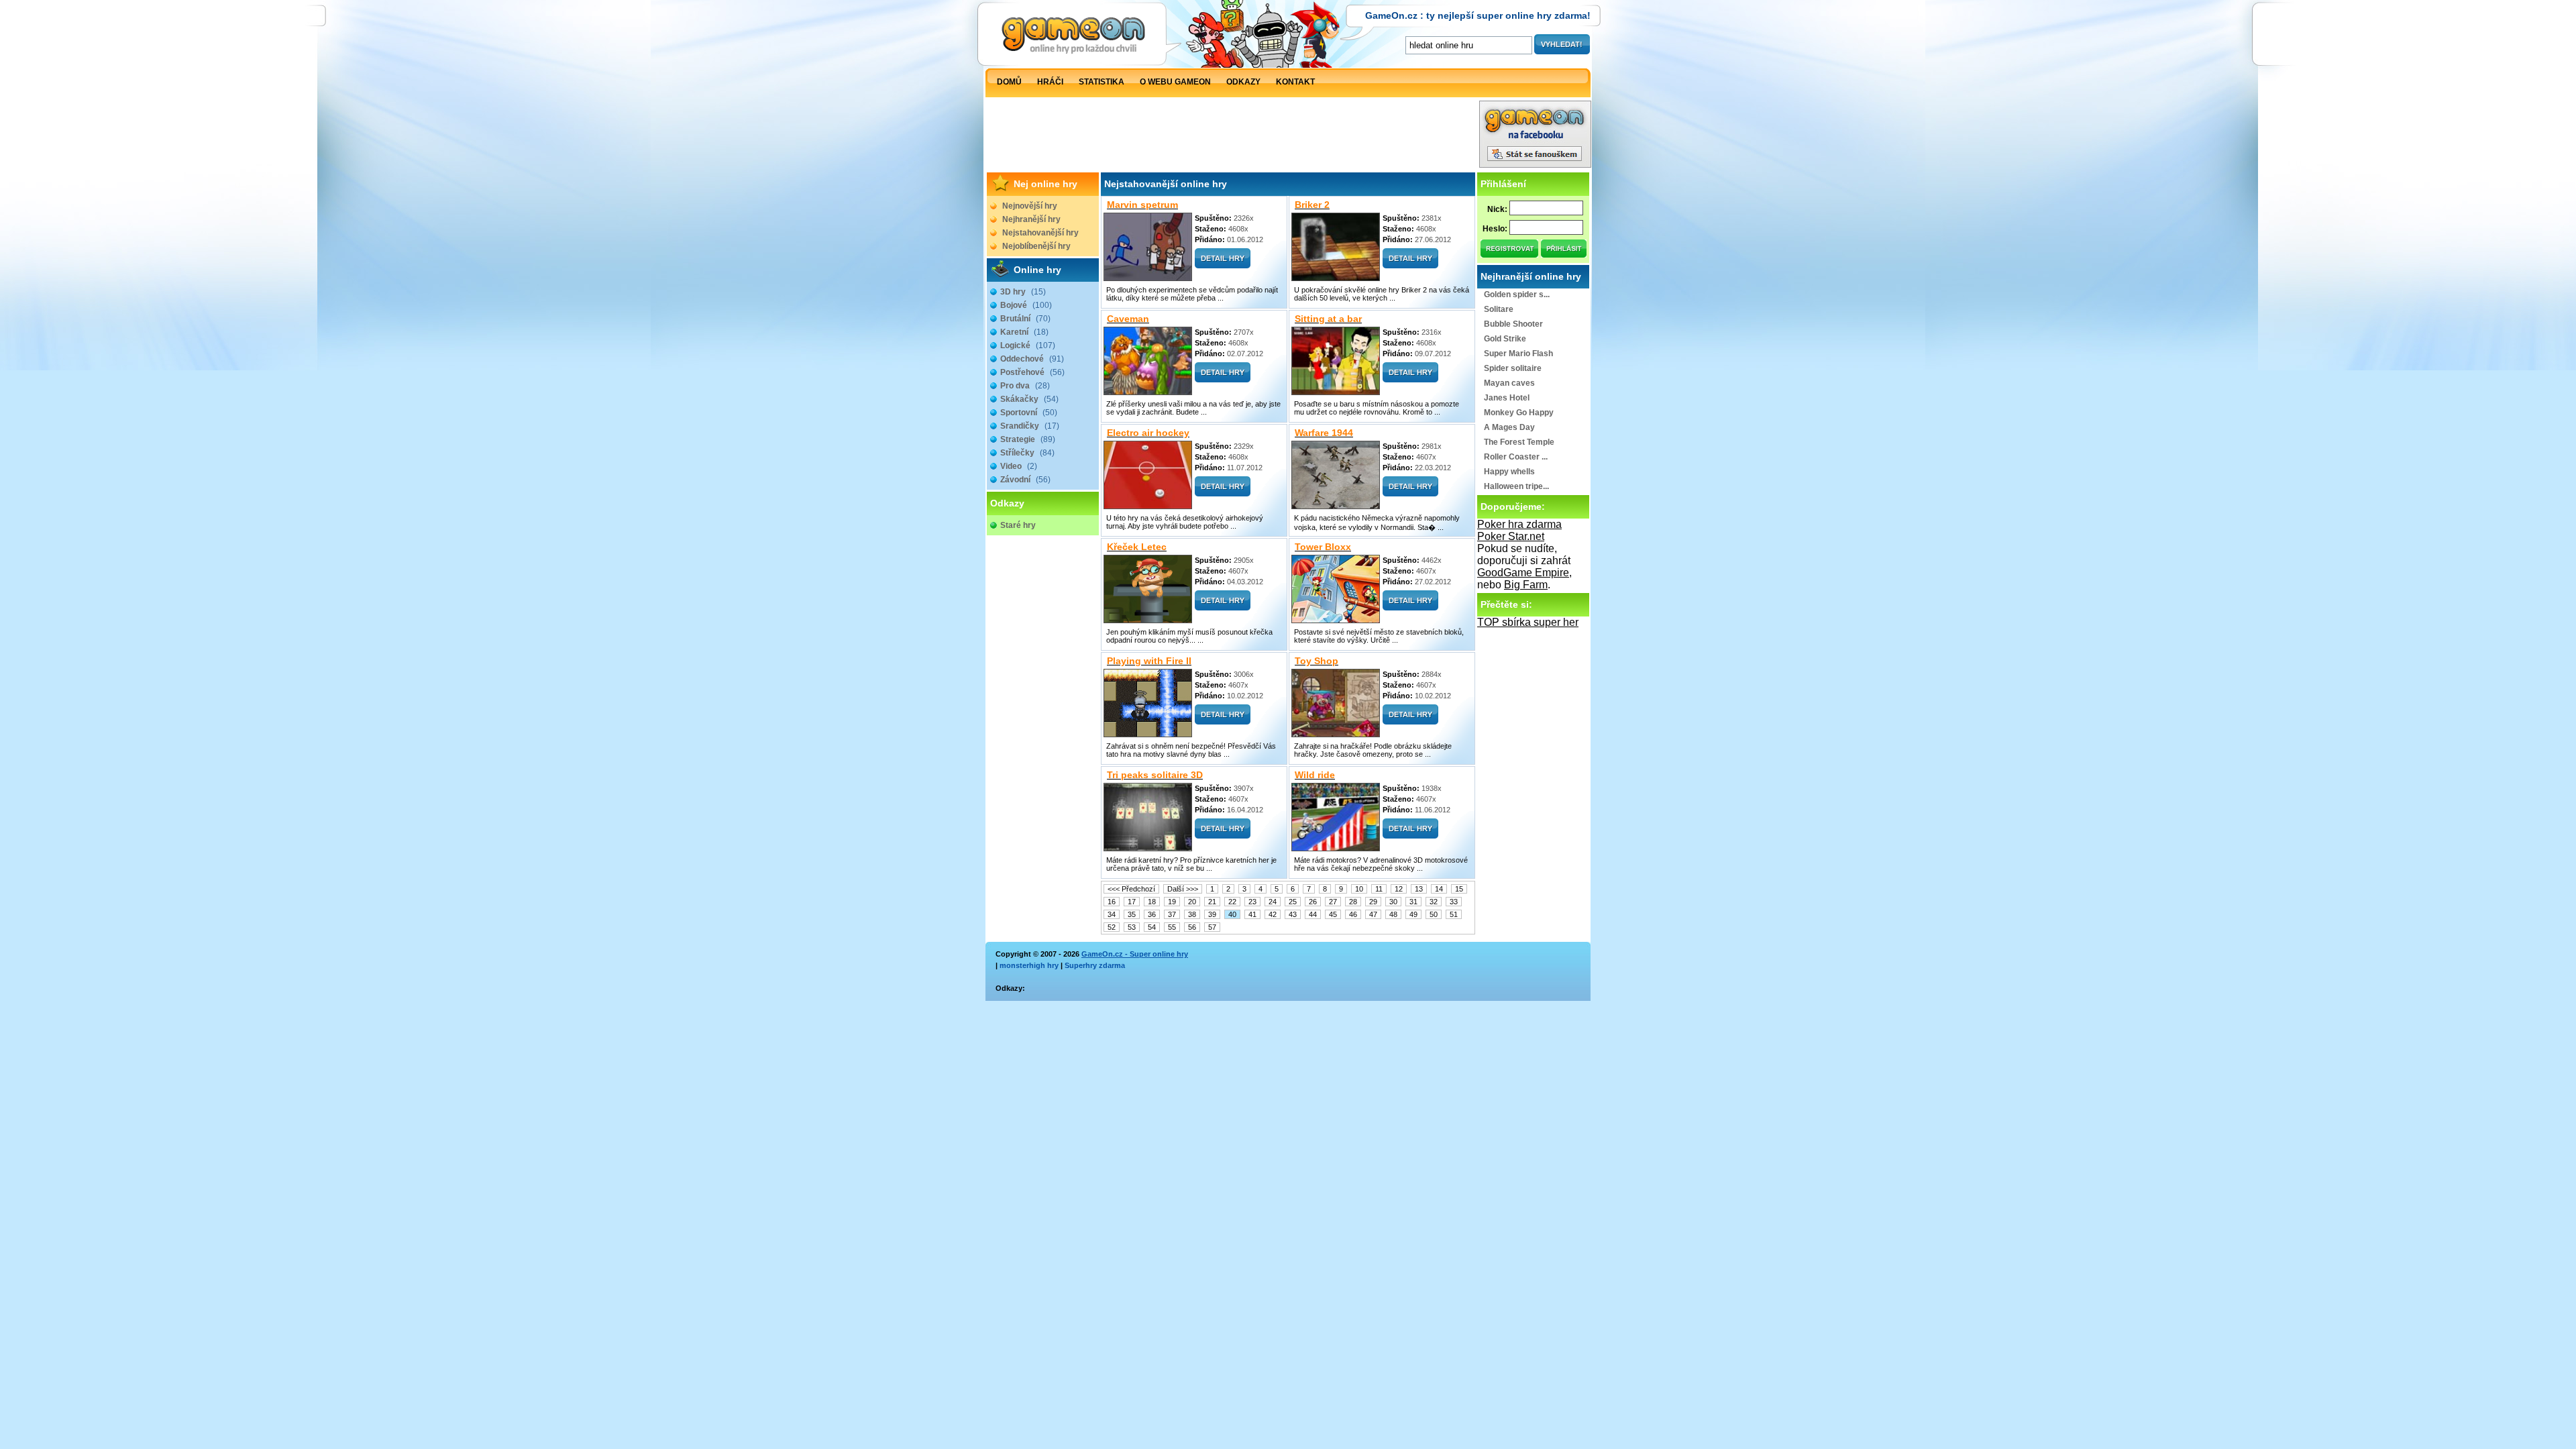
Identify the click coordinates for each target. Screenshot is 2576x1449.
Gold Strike (1505, 339)
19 (1172, 902)
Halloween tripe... (1516, 486)
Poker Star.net (1511, 536)
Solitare (1499, 309)
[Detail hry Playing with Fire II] (1223, 721)
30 (1393, 902)
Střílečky (1027, 453)
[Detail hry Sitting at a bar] (1410, 379)
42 (1273, 914)
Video (1019, 466)
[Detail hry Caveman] (1223, 379)
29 (1373, 902)
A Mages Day (1509, 427)
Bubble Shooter (1513, 324)
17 (1132, 902)
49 (1413, 914)
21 (1212, 902)
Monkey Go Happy (1519, 413)
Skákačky (1029, 399)
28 (1353, 902)
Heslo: (1495, 229)
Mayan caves (1509, 383)
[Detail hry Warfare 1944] (1410, 493)
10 (1359, 889)
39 (1212, 914)
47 (1373, 914)
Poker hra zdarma (1519, 524)
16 (1112, 902)
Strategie (1028, 439)
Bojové (1026, 305)
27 (1333, 902)
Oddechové (1032, 359)
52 (1112, 927)
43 (1293, 914)
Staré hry (1018, 525)
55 (1172, 927)
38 (1192, 914)
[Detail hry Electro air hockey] (1223, 493)
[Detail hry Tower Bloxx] (1410, 607)
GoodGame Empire (1523, 573)
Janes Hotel (1507, 398)
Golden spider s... (1517, 294)
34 (1112, 914)
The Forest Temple (1519, 442)
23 (1252, 902)
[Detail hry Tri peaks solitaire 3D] (1223, 835)
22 (1232, 902)
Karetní (1024, 332)
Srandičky (1030, 426)
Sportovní (1029, 413)
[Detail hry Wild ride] (1410, 835)
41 (1252, 914)
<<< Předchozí (1131, 889)
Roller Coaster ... (1516, 457)
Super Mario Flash (1518, 354)
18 (1152, 902)
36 (1152, 914)
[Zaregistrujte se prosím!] (1510, 254)
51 (1454, 914)
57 (1212, 927)
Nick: (1497, 209)
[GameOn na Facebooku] (1535, 164)
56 (1192, 927)
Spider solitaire (1513, 368)
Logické (1028, 345)
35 (1132, 914)
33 (1454, 902)
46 (1353, 914)
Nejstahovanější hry (1040, 233)
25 (1293, 902)
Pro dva (1025, 386)
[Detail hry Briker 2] (1410, 265)
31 (1413, 902)
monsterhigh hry (1029, 965)
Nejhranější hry (1031, 219)
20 (1192, 902)
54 (1152, 927)
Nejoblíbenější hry (1036, 246)
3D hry (1023, 292)
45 (1333, 914)
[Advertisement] (1232, 138)
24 (1273, 902)
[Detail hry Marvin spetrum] (1223, 265)
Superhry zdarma (1095, 965)
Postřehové (1032, 372)
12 (1399, 889)
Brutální (1025, 319)
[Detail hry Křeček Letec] (1223, 607)
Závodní (1025, 480)
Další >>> (1183, 889)
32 (1434, 902)
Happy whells (1509, 472)
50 (1434, 914)
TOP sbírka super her (1528, 622)
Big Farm (1526, 585)
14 (1439, 889)
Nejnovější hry (1030, 206)
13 (1419, 889)
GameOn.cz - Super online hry (1135, 954)
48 (1393, 914)
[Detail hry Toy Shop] (1410, 721)
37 (1172, 914)
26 (1313, 902)
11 (1379, 889)
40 (1232, 914)
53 (1132, 927)
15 (1459, 889)
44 (1313, 914)
